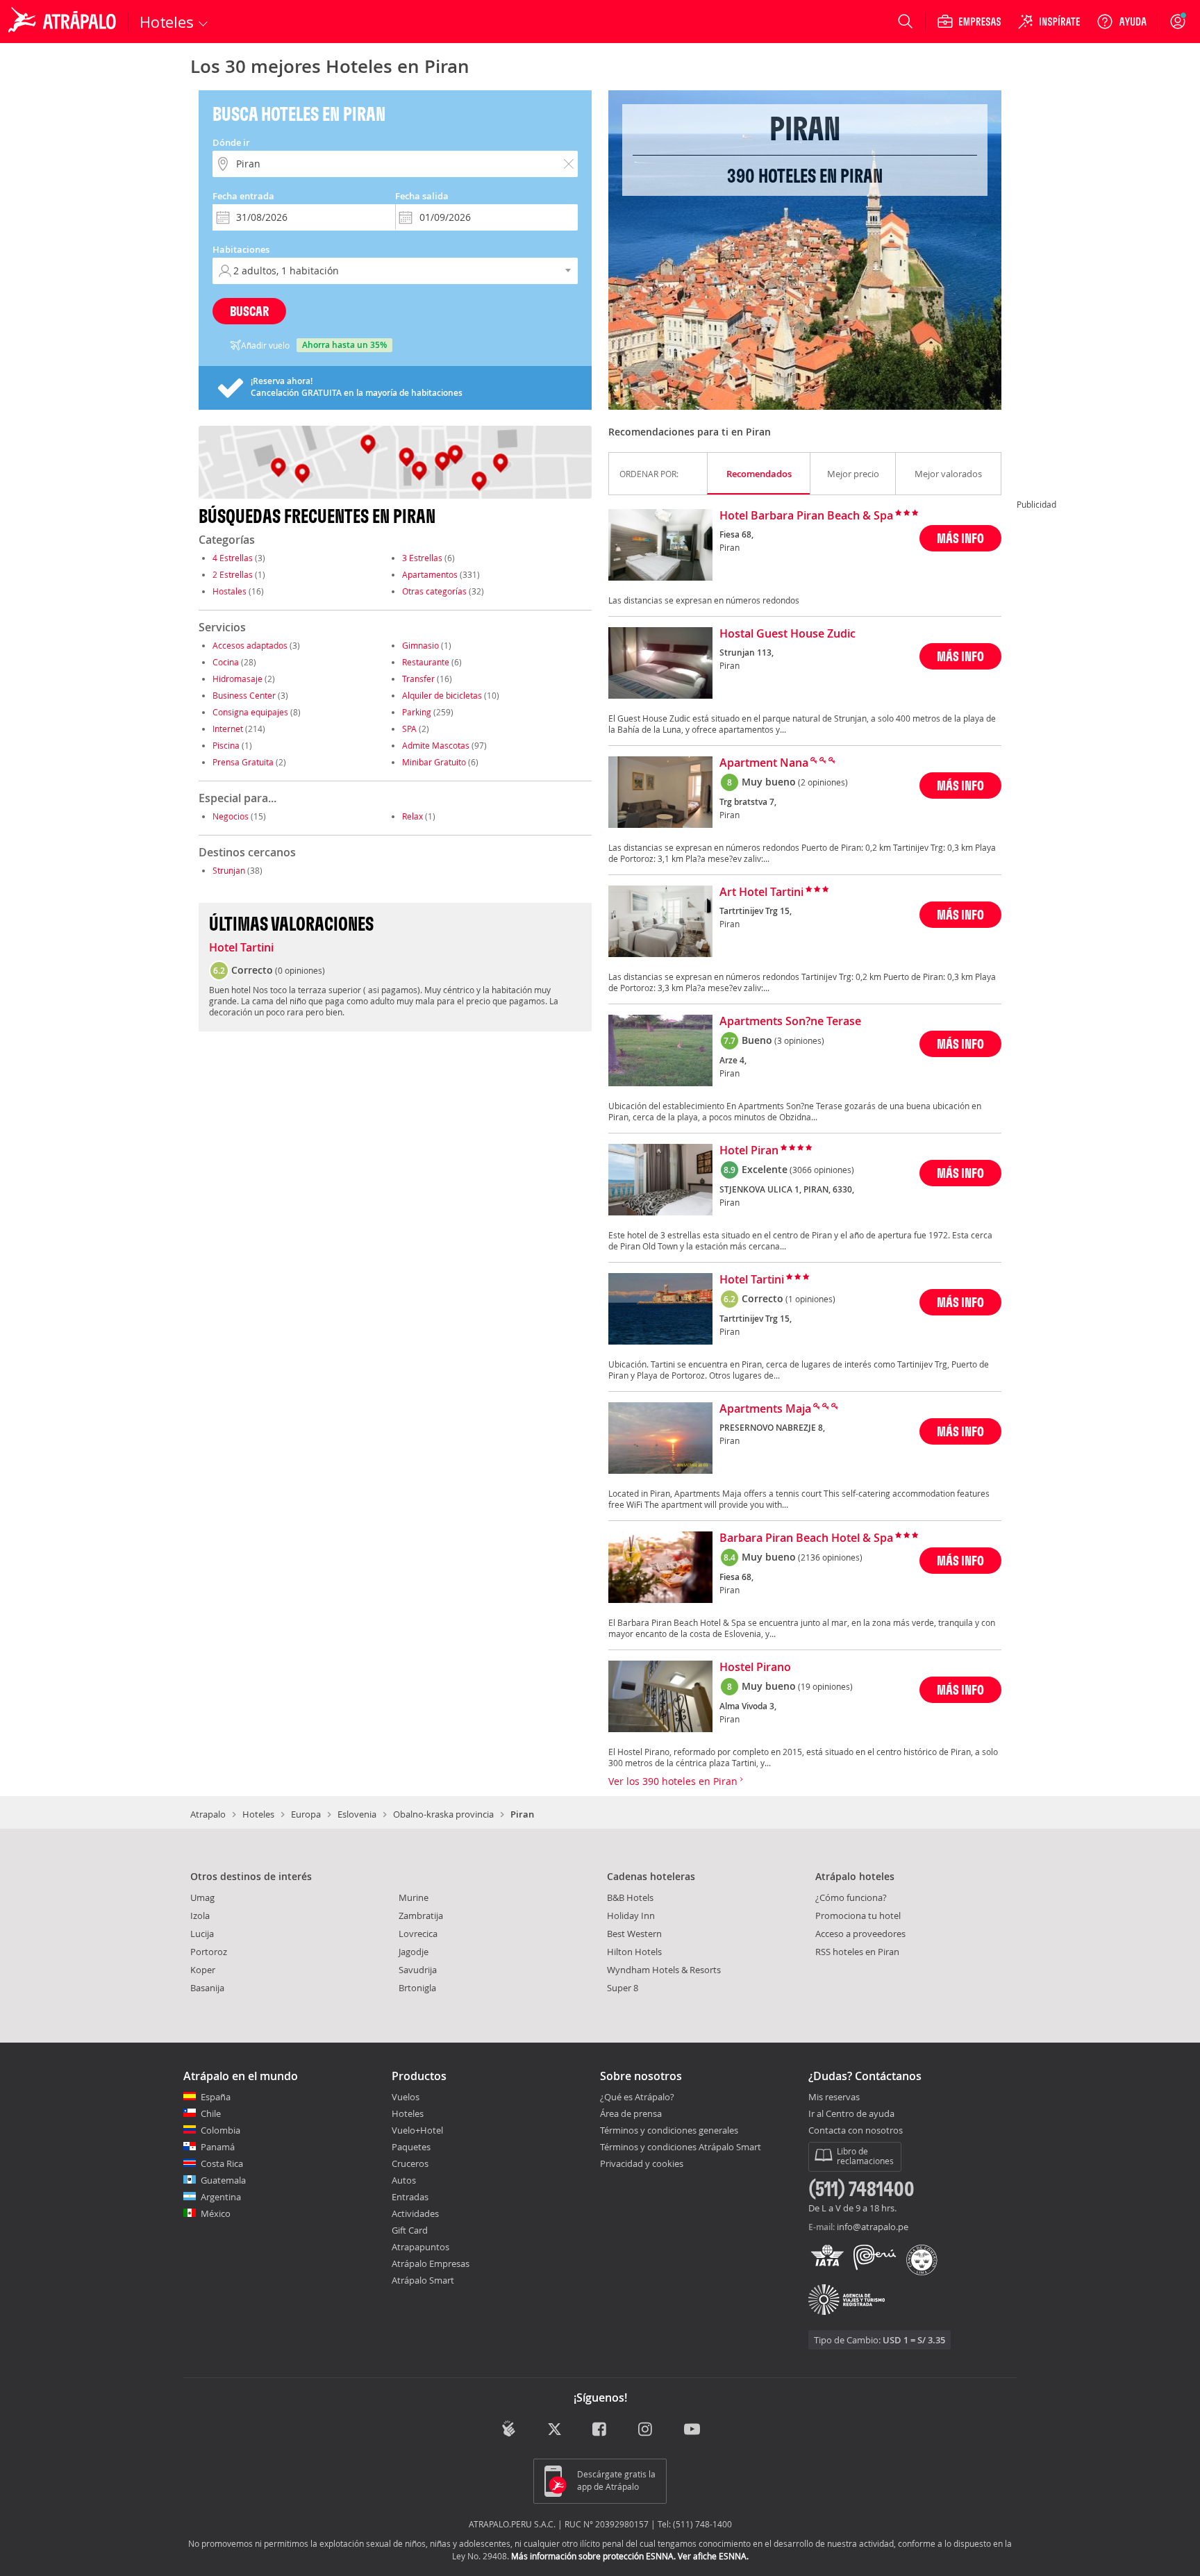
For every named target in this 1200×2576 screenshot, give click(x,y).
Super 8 (623, 1988)
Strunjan (229, 870)
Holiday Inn (631, 1916)
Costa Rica (222, 2163)
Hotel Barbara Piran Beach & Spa (806, 516)
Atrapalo (208, 1814)
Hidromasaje (237, 679)
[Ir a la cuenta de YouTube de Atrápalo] (692, 2430)
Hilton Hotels (634, 1952)
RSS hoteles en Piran (857, 1952)
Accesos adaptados (250, 645)
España (216, 2097)
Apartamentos (430, 574)
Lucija (202, 1934)
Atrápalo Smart (423, 2280)
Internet (228, 729)
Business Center (244, 695)
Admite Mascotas (436, 745)
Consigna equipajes (250, 712)
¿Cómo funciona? (851, 1897)
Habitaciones (241, 249)
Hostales (230, 591)
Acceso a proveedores (860, 1934)
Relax (412, 816)
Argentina (221, 2197)
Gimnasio (420, 645)
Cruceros (410, 2163)
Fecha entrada (243, 196)
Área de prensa (631, 2113)
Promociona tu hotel (858, 1916)
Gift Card (410, 2230)
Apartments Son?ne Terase (790, 1022)
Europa (306, 1814)
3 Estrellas (422, 558)
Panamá (218, 2147)
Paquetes (411, 2147)
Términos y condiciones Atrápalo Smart (681, 2147)
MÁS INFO (960, 538)
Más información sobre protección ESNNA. (593, 2556)
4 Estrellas (233, 558)
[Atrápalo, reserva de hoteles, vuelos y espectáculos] (64, 22)
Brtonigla (417, 1988)
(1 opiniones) (810, 1299)
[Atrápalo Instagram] (646, 2430)
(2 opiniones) (823, 782)
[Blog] (509, 2428)
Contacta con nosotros (856, 2131)
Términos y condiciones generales (669, 2130)
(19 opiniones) (825, 1686)
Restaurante (426, 662)
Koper (203, 1970)
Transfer (418, 679)
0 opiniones (300, 970)
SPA (409, 729)
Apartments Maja (765, 1409)
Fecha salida (422, 196)
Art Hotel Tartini (761, 892)
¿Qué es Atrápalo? (637, 2097)
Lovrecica (418, 1934)
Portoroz (209, 1952)
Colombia (220, 2130)
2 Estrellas (233, 574)
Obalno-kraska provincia (443, 1814)
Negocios (231, 816)
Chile (211, 2113)
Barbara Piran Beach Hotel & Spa (806, 1538)
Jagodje (414, 1952)
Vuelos (406, 2097)
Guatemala (223, 2180)
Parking (417, 712)
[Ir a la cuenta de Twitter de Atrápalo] (555, 2430)
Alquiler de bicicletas (442, 695)
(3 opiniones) (799, 1040)
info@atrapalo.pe (873, 2227)
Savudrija (418, 1970)
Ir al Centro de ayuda (851, 2114)
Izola (200, 1916)
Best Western (634, 1934)
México (216, 2213)
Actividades (415, 2213)
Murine (414, 1897)
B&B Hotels (630, 1897)
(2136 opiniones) (830, 1557)
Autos (404, 2180)
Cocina (226, 662)
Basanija (207, 1988)
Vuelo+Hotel (417, 2130)
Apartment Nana (764, 763)
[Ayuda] (1122, 22)
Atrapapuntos (420, 2247)
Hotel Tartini (241, 948)
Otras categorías (434, 591)
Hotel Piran (749, 1151)
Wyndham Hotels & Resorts (664, 1970)
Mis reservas (834, 2097)
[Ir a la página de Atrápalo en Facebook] (600, 2430)
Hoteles (258, 1814)
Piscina (226, 745)
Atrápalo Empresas (431, 2263)
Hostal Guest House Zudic (787, 634)
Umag (202, 1897)
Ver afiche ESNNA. (713, 2556)
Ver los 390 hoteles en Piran (674, 1781)
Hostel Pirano (755, 1668)
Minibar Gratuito (434, 762)
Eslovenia (357, 1814)
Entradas (410, 2197)
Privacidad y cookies (642, 2163)
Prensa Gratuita (243, 762)
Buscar (249, 311)
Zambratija (421, 1916)
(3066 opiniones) (822, 1170)
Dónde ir (231, 142)
